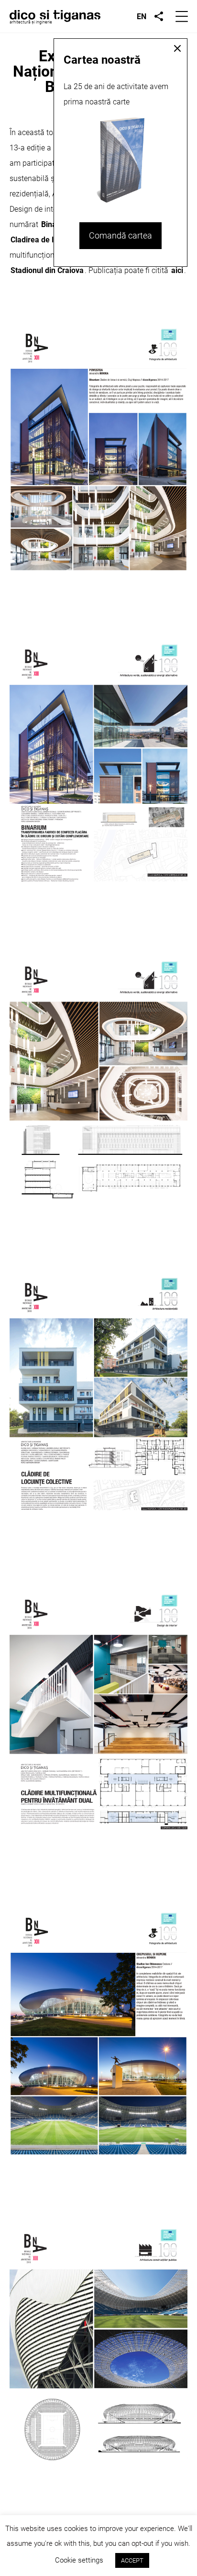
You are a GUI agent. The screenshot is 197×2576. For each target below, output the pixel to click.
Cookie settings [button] (79, 2560)
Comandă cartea (120, 235)
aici (177, 270)
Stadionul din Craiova (47, 270)
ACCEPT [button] (132, 2560)
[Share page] (159, 16)
